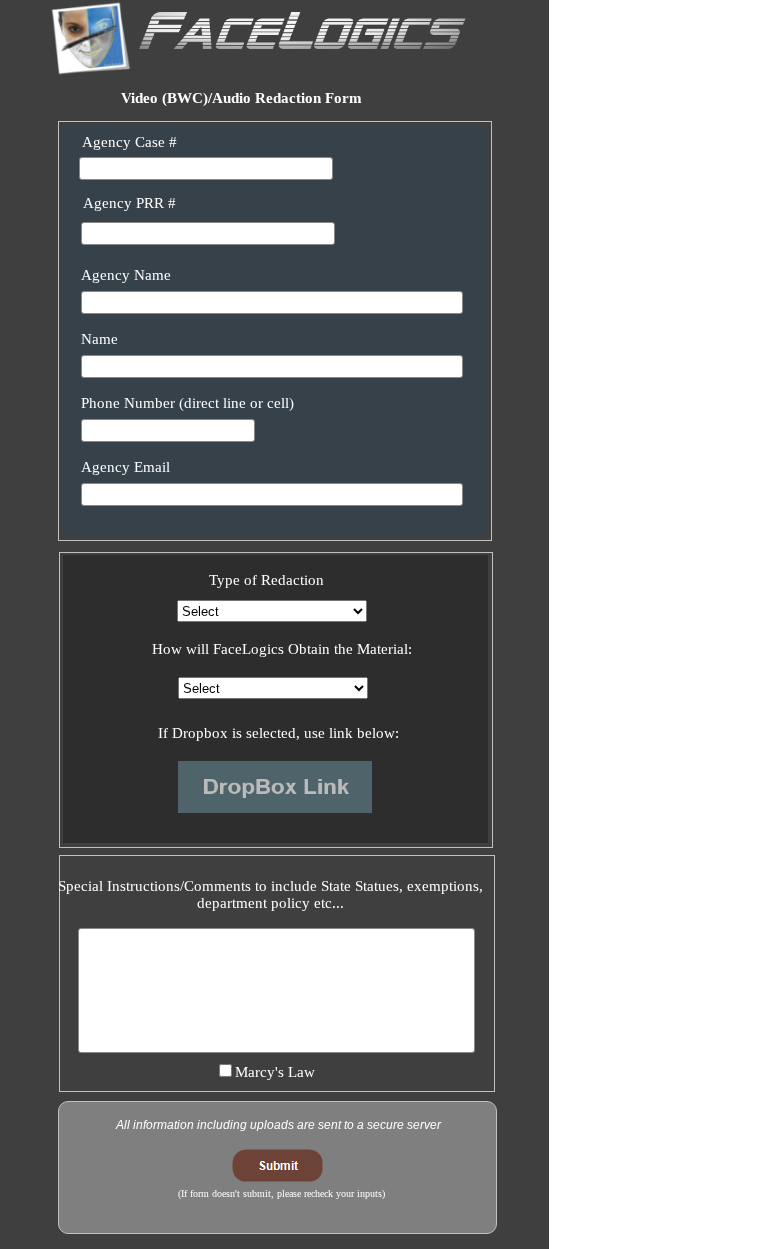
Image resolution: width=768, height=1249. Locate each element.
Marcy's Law (275, 1072)
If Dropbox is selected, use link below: (278, 733)
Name (99, 339)
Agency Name (126, 275)
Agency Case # (129, 142)
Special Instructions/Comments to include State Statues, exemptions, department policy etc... (270, 894)
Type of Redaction (266, 580)
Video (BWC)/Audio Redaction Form (241, 98)
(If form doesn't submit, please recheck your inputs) (281, 1193)
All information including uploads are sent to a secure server (278, 1125)
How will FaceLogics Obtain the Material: (282, 649)
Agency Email (125, 467)
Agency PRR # (129, 203)
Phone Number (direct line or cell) (187, 403)
